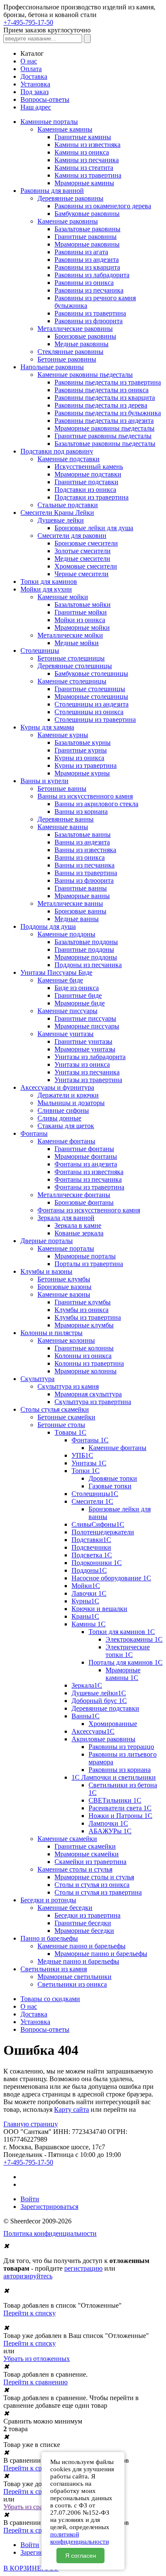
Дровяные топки (113, 1478)
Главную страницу (31, 2124)
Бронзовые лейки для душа (94, 528)
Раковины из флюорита (89, 321)
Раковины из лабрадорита (92, 275)
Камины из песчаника (87, 160)
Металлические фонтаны (74, 1195)
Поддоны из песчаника (88, 965)
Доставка (34, 76)
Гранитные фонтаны (84, 1149)
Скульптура (37, 1379)
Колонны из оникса (83, 1356)
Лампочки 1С (108, 1823)
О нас (29, 61)
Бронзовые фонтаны (84, 1202)
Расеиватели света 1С (120, 1808)
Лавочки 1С (89, 1593)
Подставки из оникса (85, 490)
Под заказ (34, 92)
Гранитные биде (78, 995)
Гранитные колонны (84, 1348)
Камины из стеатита (84, 168)
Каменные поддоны (66, 934)
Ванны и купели (44, 781)
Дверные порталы (47, 1241)
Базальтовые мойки (83, 605)
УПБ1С (82, 1455)
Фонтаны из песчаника (88, 1179)
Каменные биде (60, 980)
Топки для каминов (49, 582)
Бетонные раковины (67, 359)
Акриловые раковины (103, 1739)
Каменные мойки (63, 597)
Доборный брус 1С (99, 1701)
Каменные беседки (65, 1908)
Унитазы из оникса (82, 1064)
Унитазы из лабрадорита (90, 1057)
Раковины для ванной (52, 191)
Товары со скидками (50, 1999)
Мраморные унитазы (85, 1049)
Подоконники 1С (97, 1563)
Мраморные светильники (74, 1977)
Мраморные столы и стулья (94, 1877)
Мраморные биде (80, 1003)
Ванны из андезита (82, 842)
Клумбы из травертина (88, 1317)
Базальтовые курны (83, 742)
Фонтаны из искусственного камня (89, 1210)
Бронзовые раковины (85, 336)
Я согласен (81, 2556)
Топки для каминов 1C (122, 1632)
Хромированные (113, 1724)
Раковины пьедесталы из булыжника (108, 413)
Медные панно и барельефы (78, 1961)
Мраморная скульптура (88, 1394)
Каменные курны (63, 735)
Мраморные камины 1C (123, 1674)
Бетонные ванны (62, 788)
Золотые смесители (83, 551)
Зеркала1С (87, 1685)
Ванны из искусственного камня (85, 796)
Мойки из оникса (80, 620)
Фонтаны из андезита (86, 1164)
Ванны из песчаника (84, 865)
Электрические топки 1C (128, 1651)
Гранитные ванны (81, 888)
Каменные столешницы (72, 681)
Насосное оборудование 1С (111, 1578)
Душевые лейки (61, 520)
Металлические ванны (70, 903)
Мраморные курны (82, 773)
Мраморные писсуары (87, 1026)
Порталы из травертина (89, 1264)
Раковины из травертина (90, 313)
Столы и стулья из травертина (98, 1892)
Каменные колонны (66, 1340)
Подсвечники (91, 1547)
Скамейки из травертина (90, 1862)
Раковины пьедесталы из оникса (102, 390)
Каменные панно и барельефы (82, 1946)
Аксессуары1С (93, 1731)
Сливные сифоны (63, 1110)
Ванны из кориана (81, 811)
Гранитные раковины (86, 237)
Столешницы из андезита (92, 704)
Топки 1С (86, 1471)
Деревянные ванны (66, 819)
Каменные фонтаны (66, 1141)
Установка (35, 84)
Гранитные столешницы (90, 689)
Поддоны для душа (48, 926)
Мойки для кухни (46, 589)
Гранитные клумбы (83, 1302)
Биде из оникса (77, 988)
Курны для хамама (47, 727)
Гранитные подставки (86, 482)
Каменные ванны (63, 827)
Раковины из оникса (84, 283)
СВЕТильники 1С (115, 1800)
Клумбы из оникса (82, 1310)
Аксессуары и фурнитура (57, 1087)
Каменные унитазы (66, 1034)
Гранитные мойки (81, 612)
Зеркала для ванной (66, 1218)
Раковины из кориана (120, 1770)
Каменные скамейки (67, 1839)
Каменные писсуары (67, 1011)
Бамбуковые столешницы (91, 673)
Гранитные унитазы (83, 1041)
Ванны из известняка (85, 850)
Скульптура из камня (68, 1386)
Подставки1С (91, 1540)
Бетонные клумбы (64, 1279)
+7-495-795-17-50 (28, 22)
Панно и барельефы (49, 1938)
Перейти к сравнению (36, 2382)
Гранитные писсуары (85, 1018)
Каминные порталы (49, 122)
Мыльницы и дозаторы (71, 1103)
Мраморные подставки (88, 474)
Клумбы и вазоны (46, 1271)
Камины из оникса (82, 152)
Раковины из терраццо (121, 1747)
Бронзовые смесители (86, 543)
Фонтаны (34, 1133)
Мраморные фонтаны (86, 1156)
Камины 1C (89, 1624)
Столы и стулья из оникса (92, 1885)
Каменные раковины (68, 221)
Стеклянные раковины (70, 352)
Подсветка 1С (92, 1555)
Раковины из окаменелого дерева (103, 206)
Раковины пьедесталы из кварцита (105, 398)
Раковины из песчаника (89, 290)
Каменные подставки (69, 459)
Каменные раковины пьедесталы (85, 375)
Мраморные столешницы (91, 696)
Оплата (31, 69)
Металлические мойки (70, 635)
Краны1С (85, 1616)
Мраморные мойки (82, 627)
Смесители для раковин (72, 536)
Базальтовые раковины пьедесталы (105, 444)
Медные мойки (77, 643)
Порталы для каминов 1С (126, 1662)
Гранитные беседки (83, 1923)
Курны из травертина (86, 765)
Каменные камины (65, 129)
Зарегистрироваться (49, 2207)
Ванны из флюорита (84, 880)
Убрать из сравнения (33, 2507)
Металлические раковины (75, 329)
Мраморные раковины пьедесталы (104, 428)
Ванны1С (86, 1716)
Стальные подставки (68, 505)
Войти (30, 2199)
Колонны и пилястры (52, 1333)
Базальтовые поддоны (86, 942)
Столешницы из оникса (89, 712)
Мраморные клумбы (84, 1325)
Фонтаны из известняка (89, 1172)
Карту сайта (72, 2109)
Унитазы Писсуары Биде (56, 972)
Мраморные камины (84, 183)
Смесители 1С (92, 1501)
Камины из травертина (88, 175)
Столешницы (40, 650)
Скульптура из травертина (93, 1402)
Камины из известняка (87, 145)
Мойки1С (86, 1586)
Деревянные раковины (70, 198)
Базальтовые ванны (83, 834)
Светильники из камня (54, 1969)
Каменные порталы (66, 1248)
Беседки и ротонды (48, 1900)
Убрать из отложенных (37, 2359)
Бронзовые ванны (80, 911)
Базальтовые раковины (87, 229)
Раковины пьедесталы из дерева (101, 405)
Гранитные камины (83, 137)
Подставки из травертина (92, 497)
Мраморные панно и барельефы (101, 1954)
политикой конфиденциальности (80, 2538)
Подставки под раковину (57, 451)
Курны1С (85, 1601)
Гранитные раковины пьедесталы (103, 436)
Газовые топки (110, 1486)
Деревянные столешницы (75, 666)
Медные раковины (82, 344)
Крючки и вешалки (99, 1609)
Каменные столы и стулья (75, 1869)
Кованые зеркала (79, 1233)
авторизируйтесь (28, 2276)
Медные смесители (82, 559)
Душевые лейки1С (99, 1693)
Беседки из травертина (87, 1915)
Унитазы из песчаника (87, 1072)
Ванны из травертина (86, 873)
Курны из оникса (79, 758)
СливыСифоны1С (98, 1524)
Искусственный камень (89, 467)
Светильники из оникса (72, 1984)
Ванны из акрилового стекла (96, 804)
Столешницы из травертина (95, 719)
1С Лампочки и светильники (114, 1777)
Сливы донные (59, 1118)
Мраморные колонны (86, 1371)
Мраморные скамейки (87, 1854)
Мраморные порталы (85, 1256)
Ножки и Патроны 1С (120, 1816)
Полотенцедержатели (103, 1532)
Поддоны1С (89, 1570)
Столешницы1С (95, 1494)
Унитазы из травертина (88, 1080)
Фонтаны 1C (90, 1440)
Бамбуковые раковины (87, 214)
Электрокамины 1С (134, 1639)
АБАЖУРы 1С (110, 1831)
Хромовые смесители (86, 566)
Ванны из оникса (80, 857)
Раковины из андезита (87, 260)
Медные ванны (77, 919)
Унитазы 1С (89, 1463)
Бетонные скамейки (66, 1417)
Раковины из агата (81, 252)
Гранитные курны (81, 750)
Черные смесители (82, 574)
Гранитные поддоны (84, 949)
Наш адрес (36, 107)
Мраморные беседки (84, 1931)
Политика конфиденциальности (50, 2233)
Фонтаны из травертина (89, 1187)
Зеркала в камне (78, 1225)
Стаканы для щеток (66, 1126)
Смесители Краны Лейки (57, 513)
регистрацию (83, 2268)
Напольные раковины (52, 367)
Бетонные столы (61, 1425)
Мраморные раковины (87, 244)
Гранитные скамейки (85, 1846)
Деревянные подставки (105, 1708)
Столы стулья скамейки (55, 1409)
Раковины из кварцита (87, 267)
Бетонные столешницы (71, 658)
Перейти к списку (30, 2313)
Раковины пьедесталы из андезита (104, 421)
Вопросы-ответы (45, 99)
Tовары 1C (70, 1432)
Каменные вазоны (64, 1294)
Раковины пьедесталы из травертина (108, 382)
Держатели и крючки (68, 1095)
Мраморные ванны (82, 896)
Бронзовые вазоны (64, 1287)
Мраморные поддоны (86, 957)
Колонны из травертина (89, 1363)
